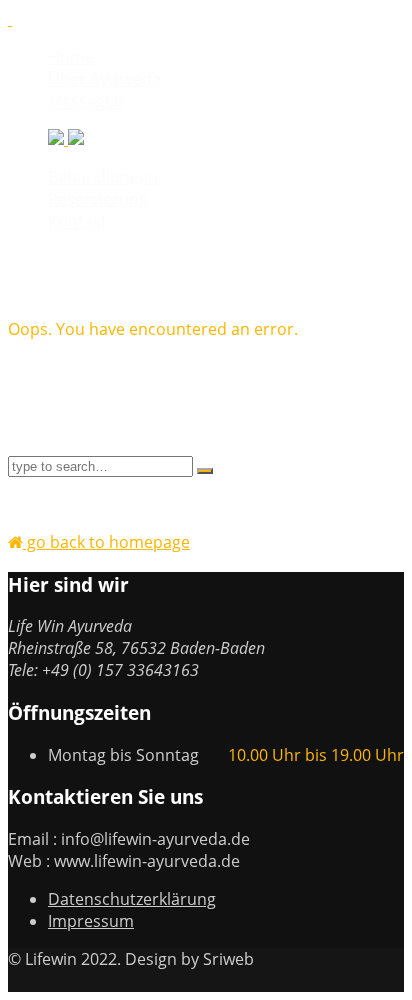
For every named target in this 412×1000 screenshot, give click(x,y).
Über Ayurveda (104, 79)
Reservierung (98, 199)
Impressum (91, 921)
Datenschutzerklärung (132, 899)
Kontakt (77, 221)
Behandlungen (103, 177)
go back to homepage (106, 542)
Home (71, 57)
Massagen (86, 101)
